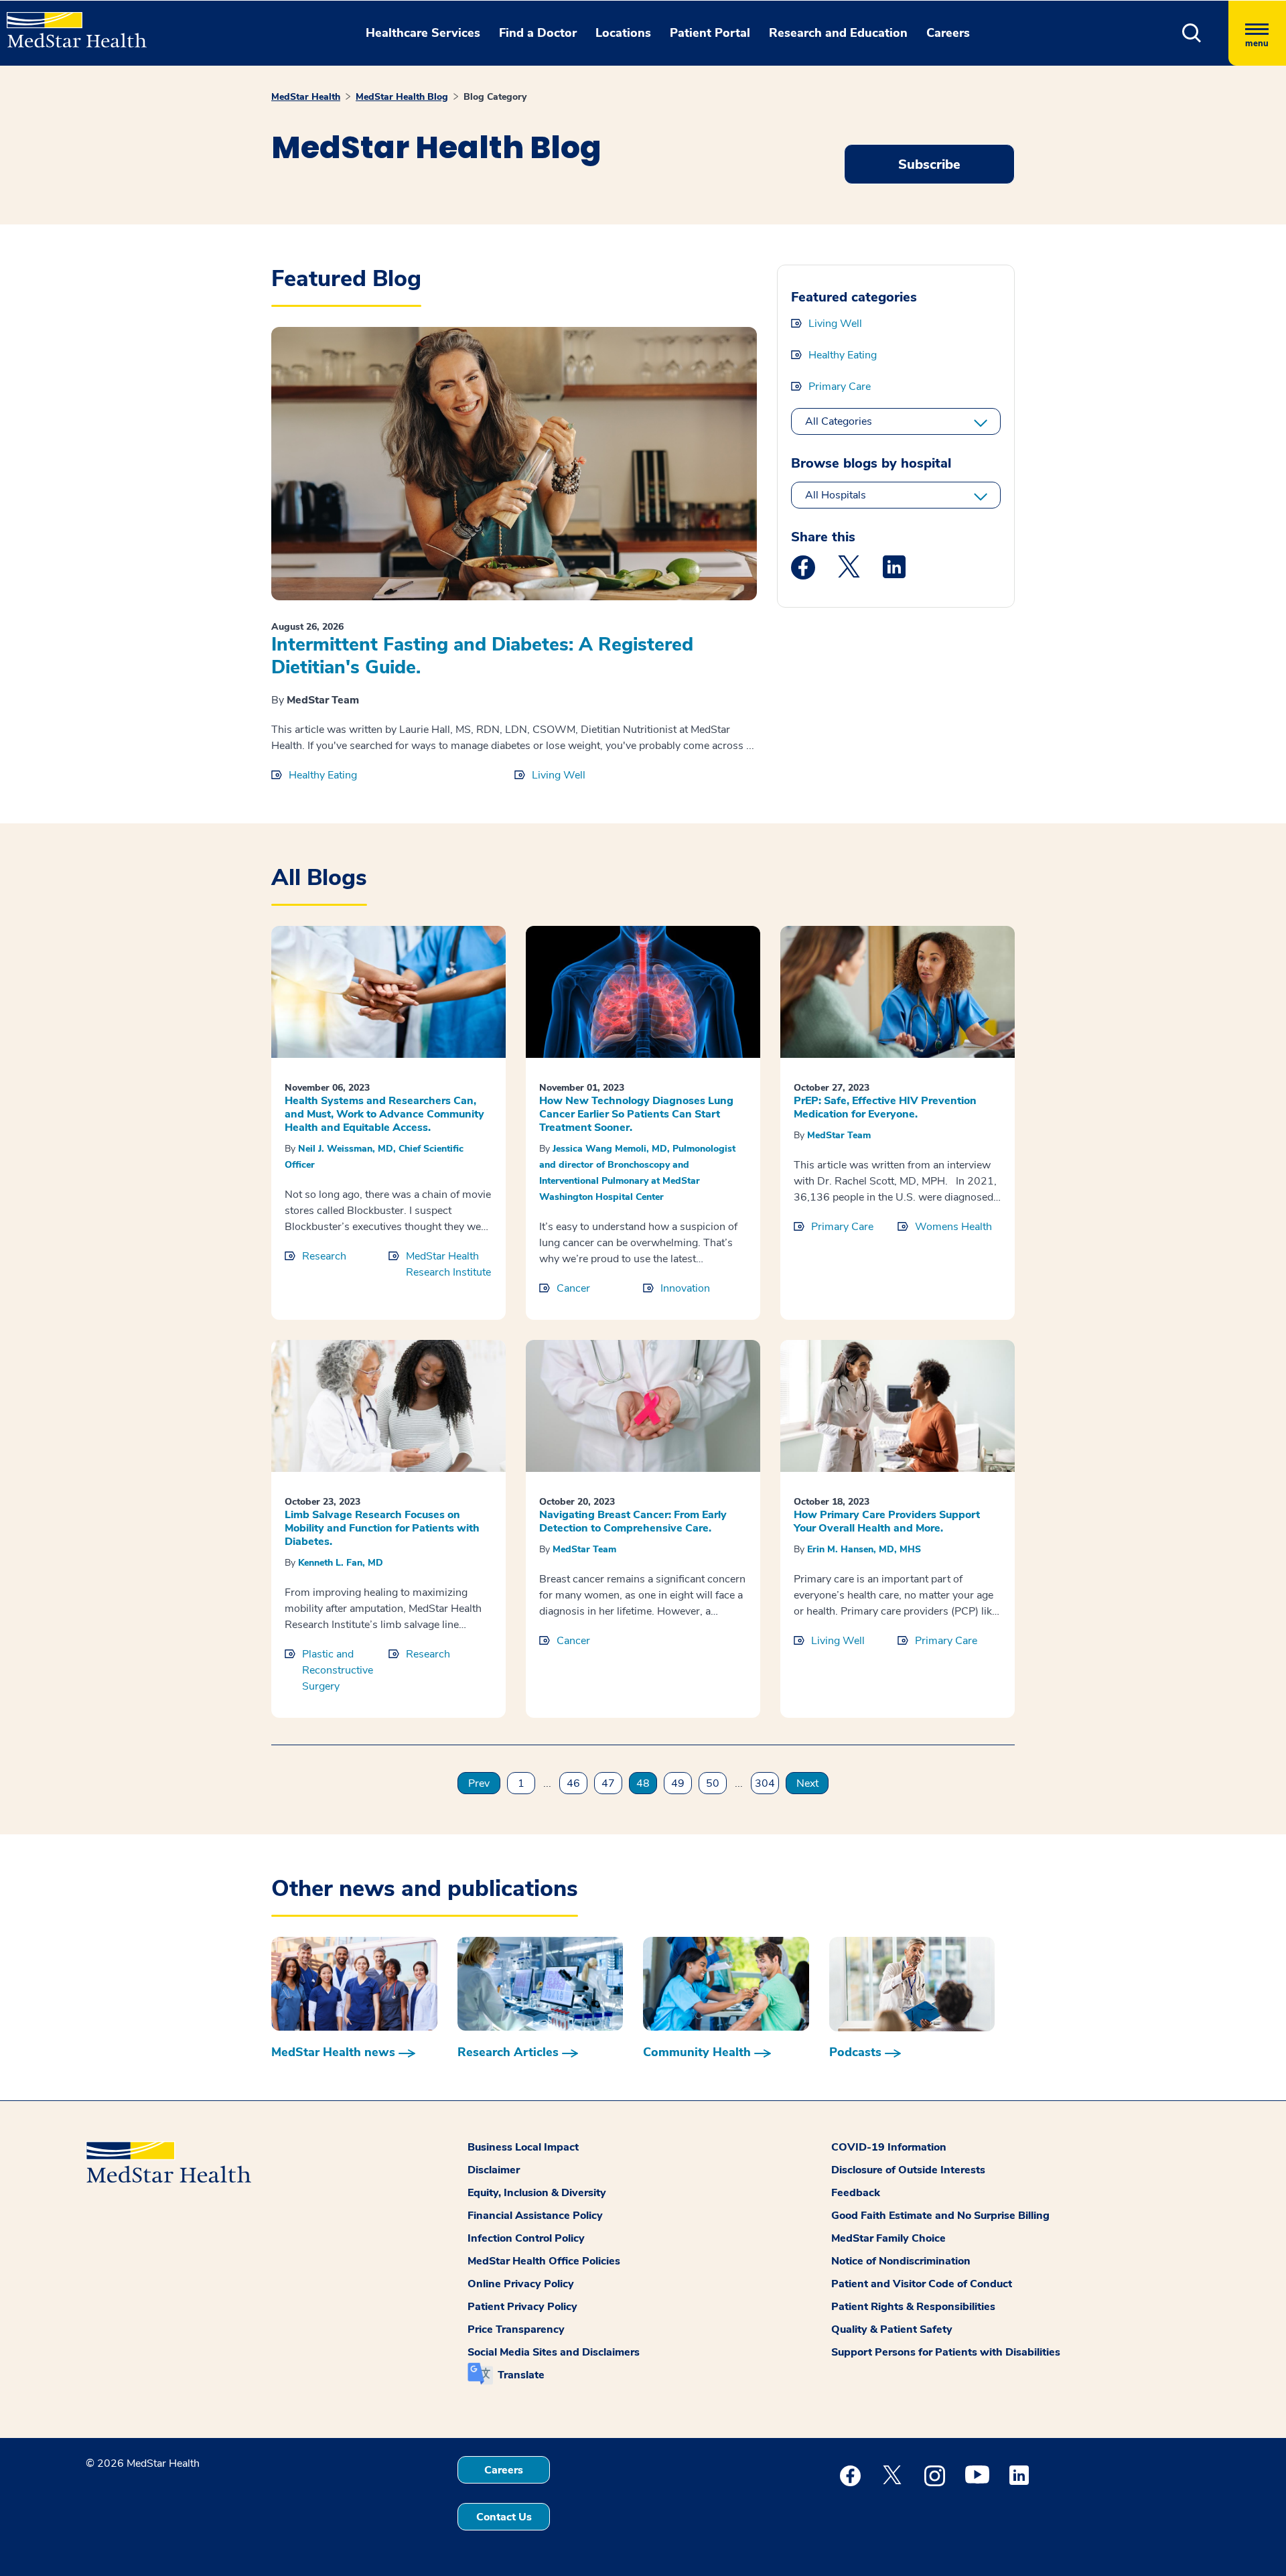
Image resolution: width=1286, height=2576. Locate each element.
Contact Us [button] (504, 2517)
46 (573, 1783)
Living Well (559, 775)
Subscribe (929, 164)
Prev (479, 1783)
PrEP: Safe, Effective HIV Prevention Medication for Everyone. (885, 1107)
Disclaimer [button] (494, 2170)
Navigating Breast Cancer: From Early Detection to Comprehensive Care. (633, 1521)
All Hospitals (836, 495)
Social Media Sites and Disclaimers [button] (554, 2352)
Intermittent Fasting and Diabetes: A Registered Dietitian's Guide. (482, 656)
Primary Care (840, 387)
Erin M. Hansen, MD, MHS (864, 1549)
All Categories (839, 421)
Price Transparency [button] (516, 2329)
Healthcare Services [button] (423, 33)
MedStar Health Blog (402, 97)
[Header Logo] (70, 24)
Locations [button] (623, 33)
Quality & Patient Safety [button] (892, 2329)
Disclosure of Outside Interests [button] (908, 2170)
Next (807, 1783)
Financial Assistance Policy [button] (535, 2216)
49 (678, 1783)
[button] (1192, 33)
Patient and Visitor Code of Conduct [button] (922, 2284)
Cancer (573, 1288)
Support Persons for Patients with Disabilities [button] (946, 2352)
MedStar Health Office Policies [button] (544, 2261)
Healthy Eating (323, 775)
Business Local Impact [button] (523, 2147)
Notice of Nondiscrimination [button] (901, 2261)
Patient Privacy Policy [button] (522, 2307)
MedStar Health (306, 97)
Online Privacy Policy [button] (521, 2284)
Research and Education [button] (838, 33)
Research (324, 1256)
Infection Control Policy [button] (526, 2238)
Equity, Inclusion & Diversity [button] (537, 2193)
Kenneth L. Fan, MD (341, 1563)
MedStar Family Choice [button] (888, 2238)
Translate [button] (521, 2375)
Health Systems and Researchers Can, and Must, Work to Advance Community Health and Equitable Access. (384, 1114)
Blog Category (495, 97)
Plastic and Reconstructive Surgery (338, 1670)
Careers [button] (948, 33)
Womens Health (953, 1227)
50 (713, 1783)
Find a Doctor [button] (538, 33)
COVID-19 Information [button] (889, 2147)
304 (765, 1783)
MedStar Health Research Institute (448, 1264)
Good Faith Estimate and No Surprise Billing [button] (940, 2216)
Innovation (685, 1288)
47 (608, 1783)
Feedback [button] (856, 2193)
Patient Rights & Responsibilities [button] (913, 2307)
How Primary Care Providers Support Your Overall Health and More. (887, 1521)
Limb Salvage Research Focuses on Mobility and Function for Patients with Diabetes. (382, 1528)
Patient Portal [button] (710, 33)
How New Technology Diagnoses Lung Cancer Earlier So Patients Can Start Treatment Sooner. (636, 1114)
